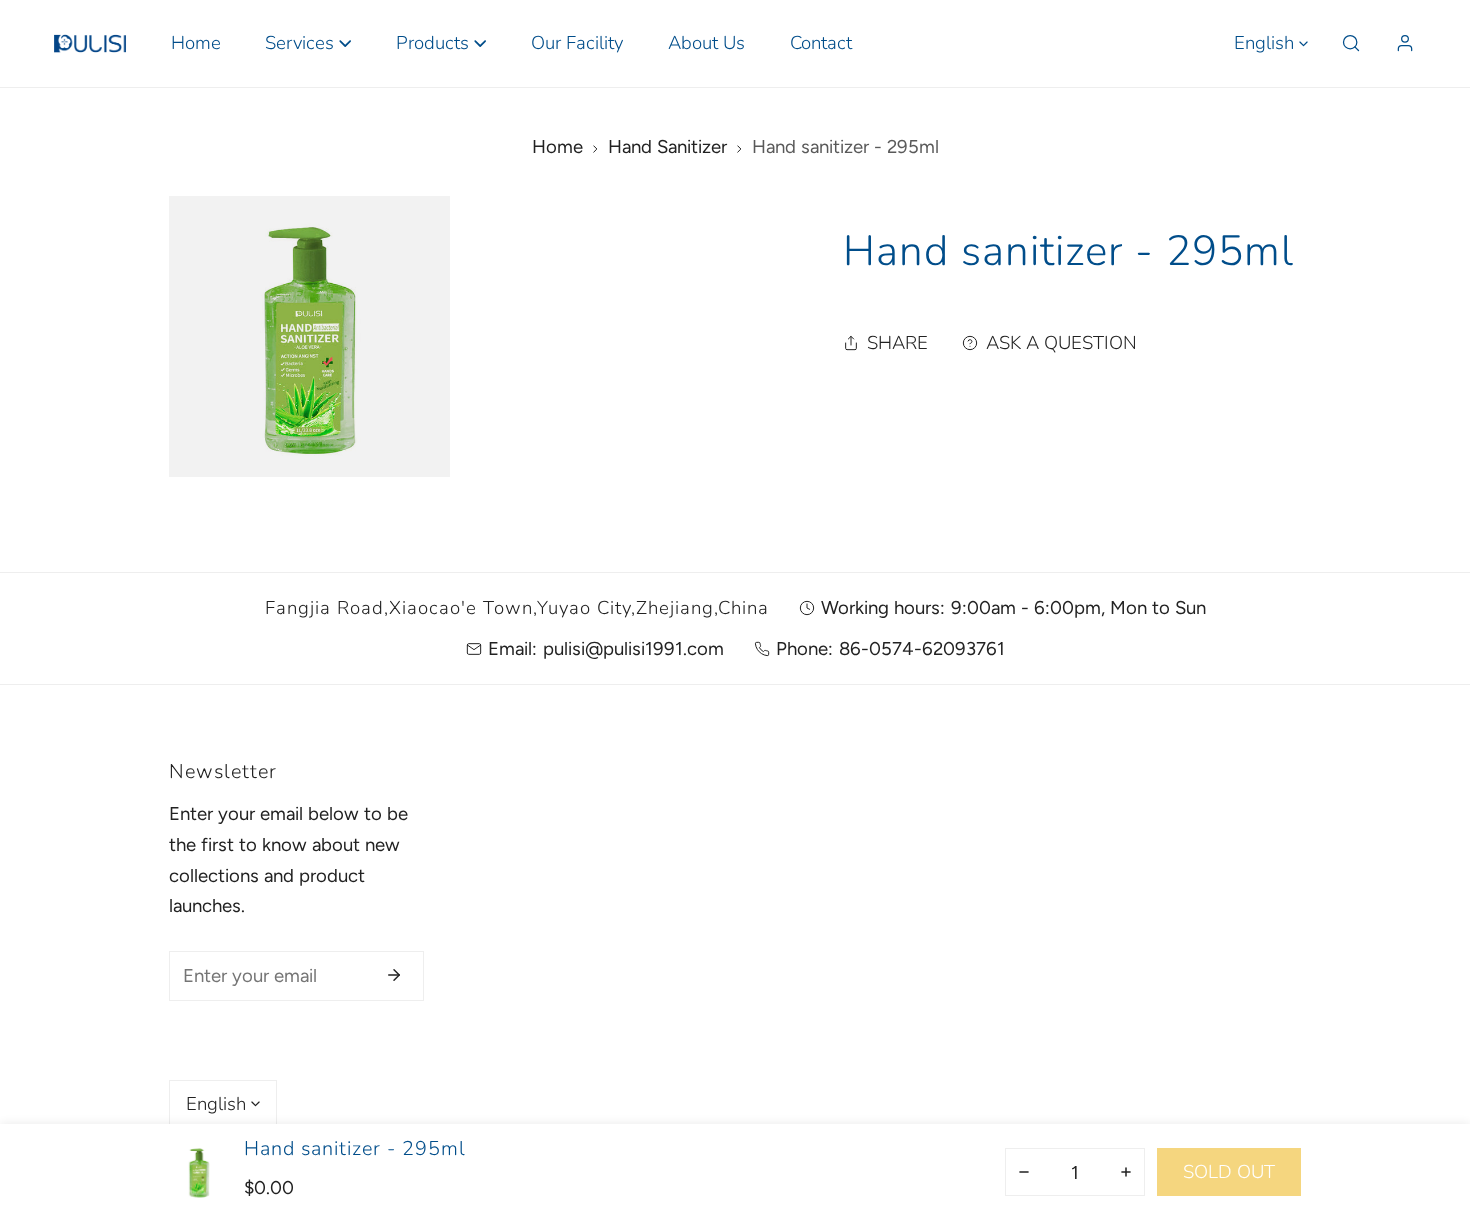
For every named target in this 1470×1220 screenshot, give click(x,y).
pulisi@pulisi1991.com (633, 648)
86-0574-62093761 (922, 648)
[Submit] (394, 975)
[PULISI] (90, 43)
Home (557, 146)
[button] (308, 43)
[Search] (1350, 43)
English (1264, 43)
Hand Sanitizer (667, 146)
